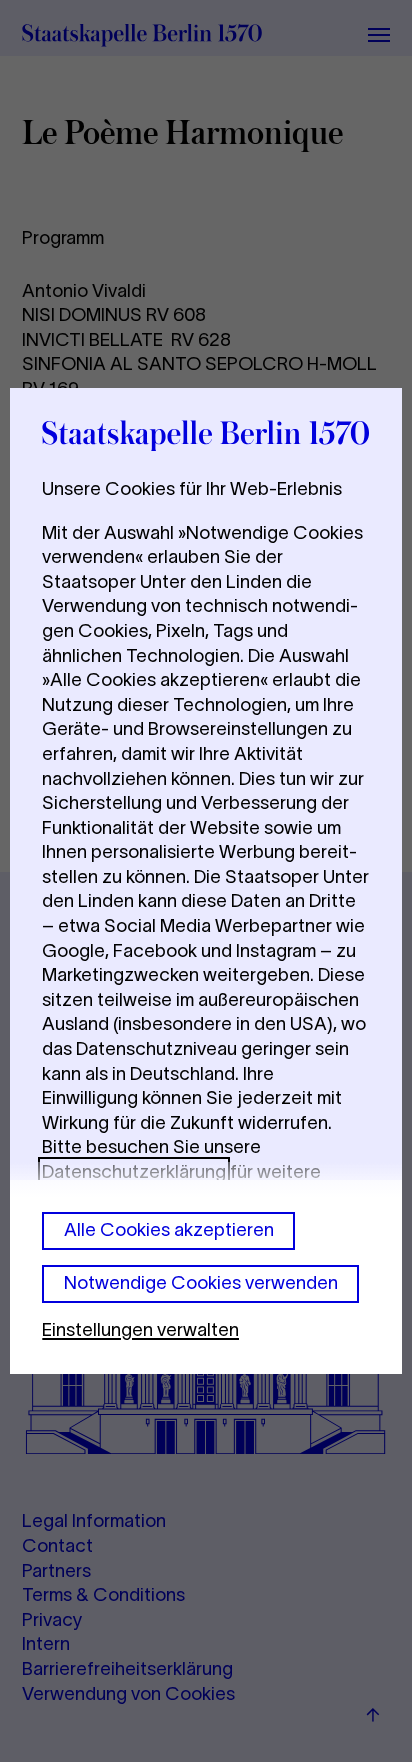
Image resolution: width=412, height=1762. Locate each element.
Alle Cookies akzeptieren (169, 1229)
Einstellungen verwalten (140, 1329)
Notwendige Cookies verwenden (201, 1282)
